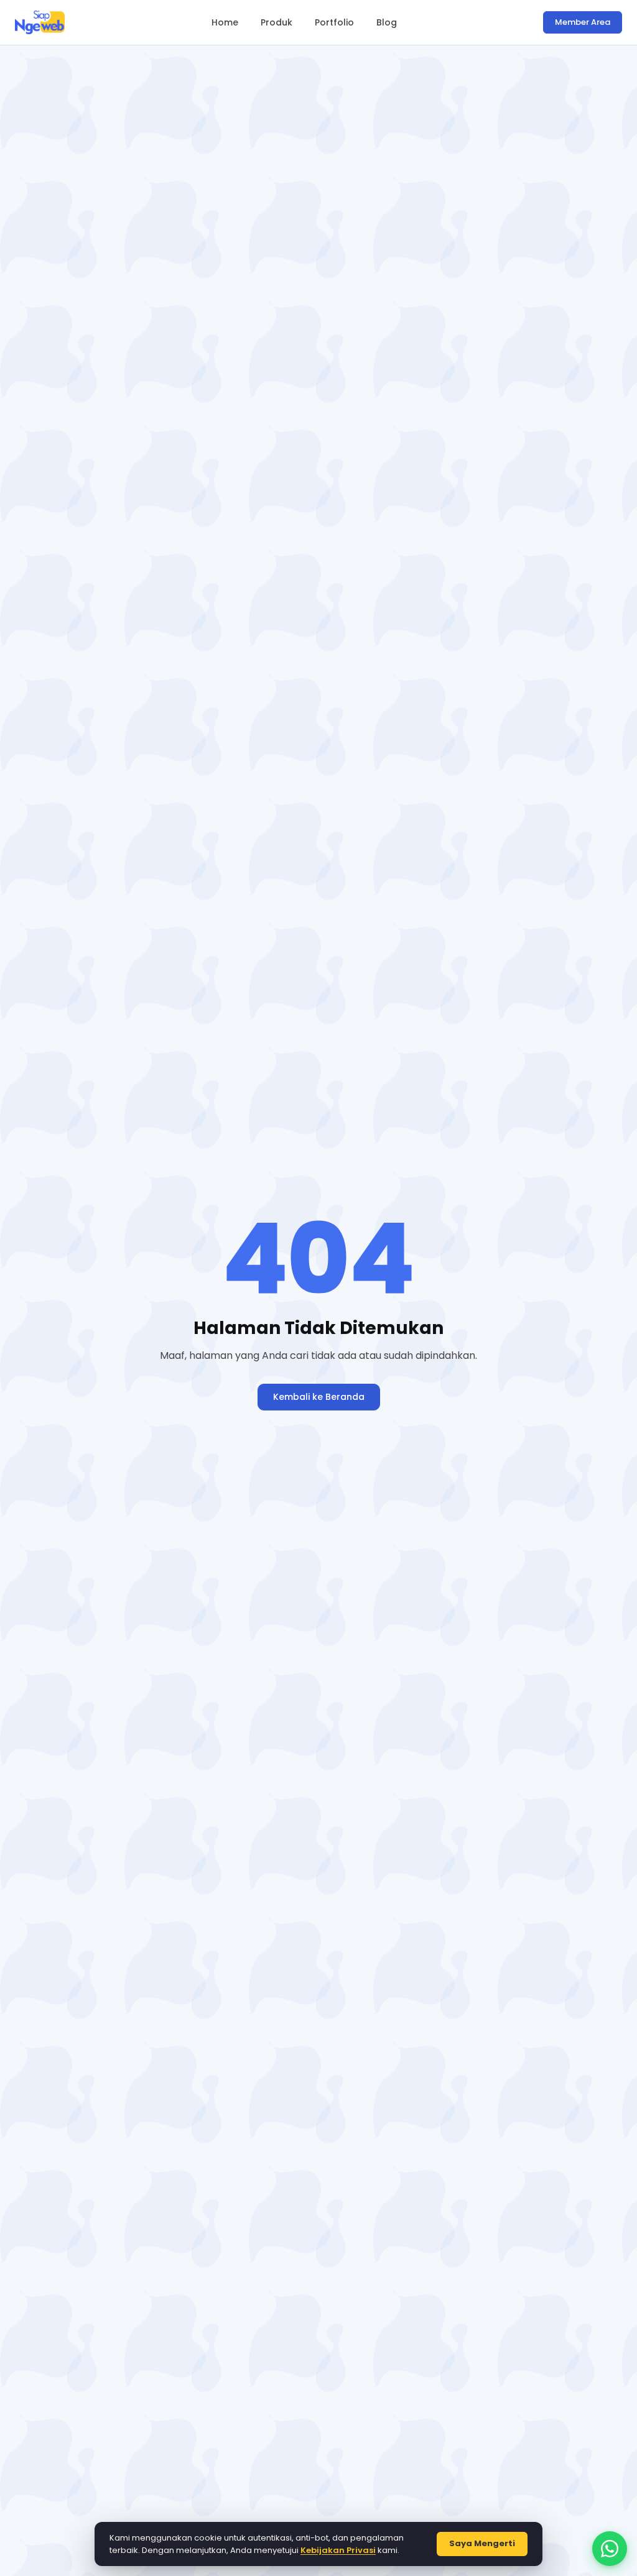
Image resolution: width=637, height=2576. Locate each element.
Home (225, 22)
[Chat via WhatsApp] (610, 2549)
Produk (277, 22)
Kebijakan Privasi (338, 2550)
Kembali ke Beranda (319, 1397)
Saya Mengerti (482, 2543)
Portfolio (334, 22)
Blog (387, 22)
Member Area (583, 22)
